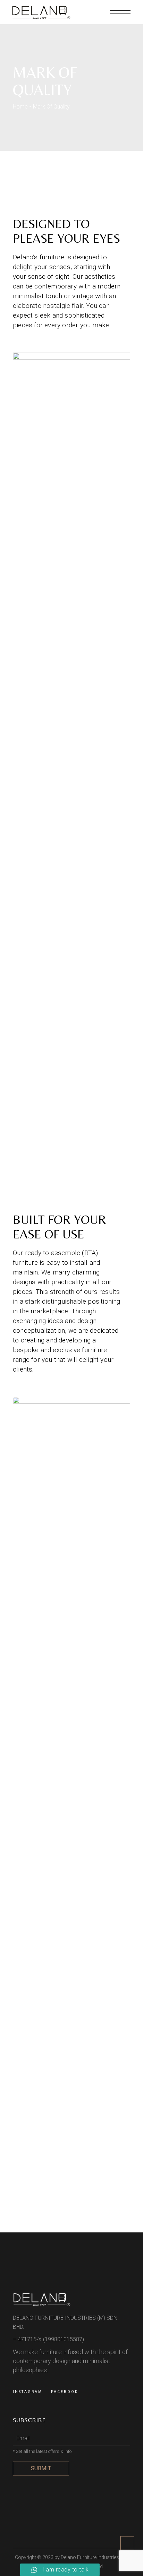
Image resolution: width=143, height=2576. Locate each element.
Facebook (65, 2392)
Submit (41, 2468)
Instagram (28, 2392)
